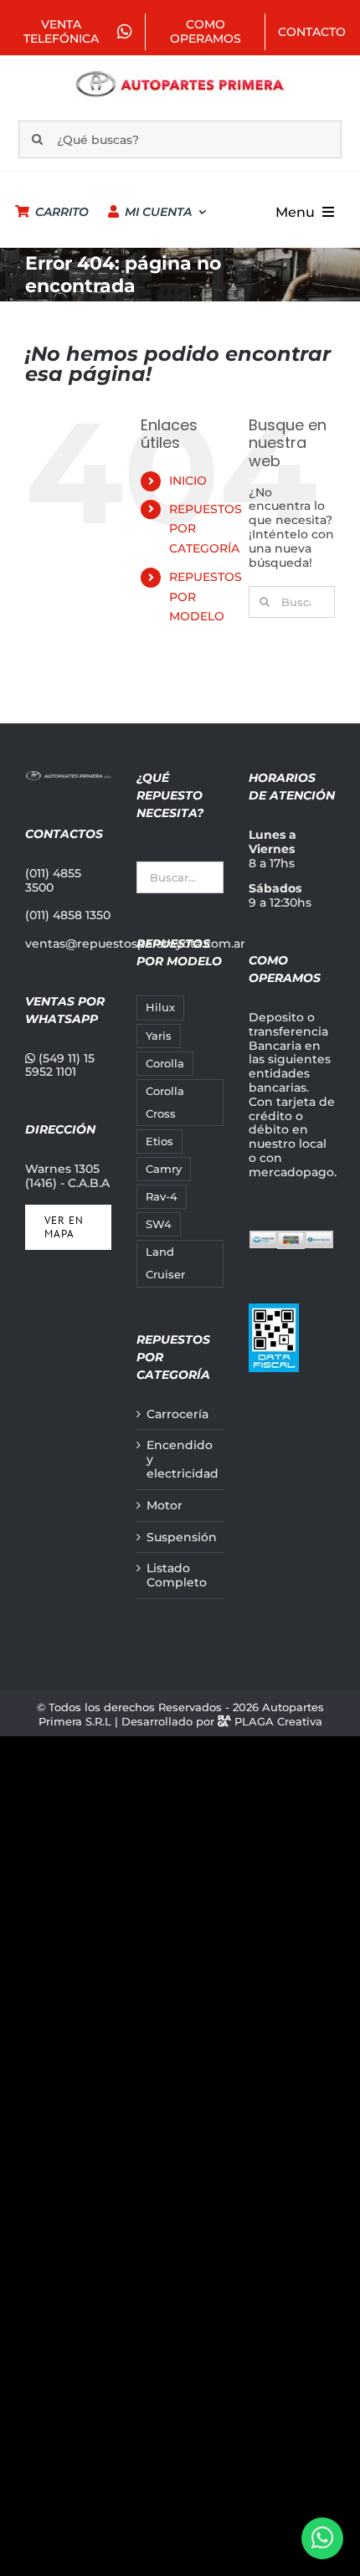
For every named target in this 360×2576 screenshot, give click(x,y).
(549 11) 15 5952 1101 (60, 1065)
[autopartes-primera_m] (180, 75)
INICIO (188, 481)
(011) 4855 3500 (53, 880)
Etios (159, 1141)
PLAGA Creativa (278, 1721)
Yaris (159, 1036)
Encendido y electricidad (180, 1459)
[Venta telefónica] (322, 2538)
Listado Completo (177, 1576)
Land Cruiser (165, 1263)
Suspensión (180, 1537)
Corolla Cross (165, 1103)
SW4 (159, 1224)
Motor (165, 1506)
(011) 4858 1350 (68, 915)
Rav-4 (162, 1197)
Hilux (160, 1008)
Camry (164, 1169)
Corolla (165, 1064)
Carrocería (177, 1414)
